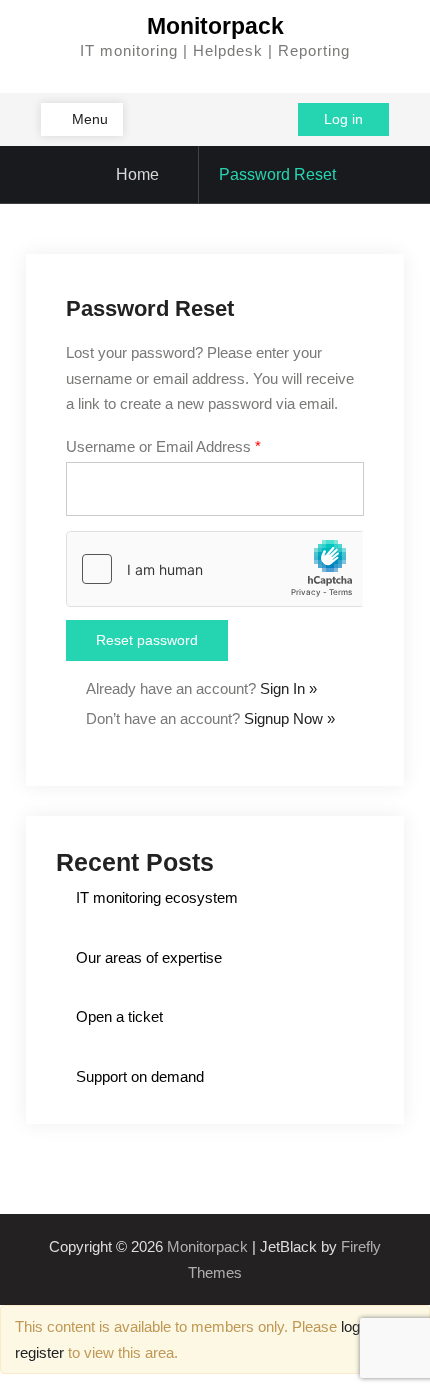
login (356, 1326)
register (39, 1352)
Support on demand (140, 1076)
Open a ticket (119, 1016)
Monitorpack (215, 26)
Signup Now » (289, 718)
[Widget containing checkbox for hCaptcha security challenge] (214, 569)
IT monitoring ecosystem (157, 897)
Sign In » (288, 688)
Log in (343, 119)
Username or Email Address (163, 446)
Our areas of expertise (149, 957)
